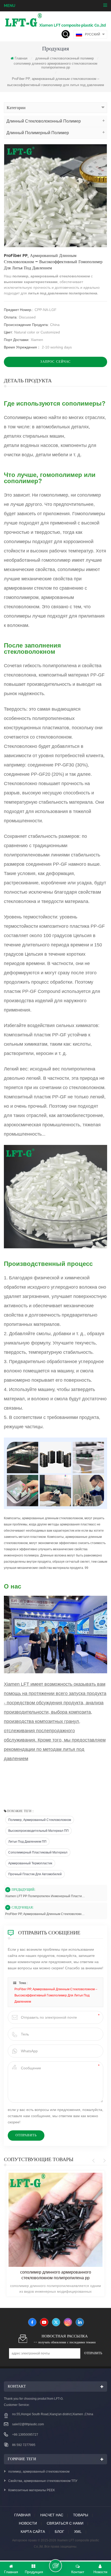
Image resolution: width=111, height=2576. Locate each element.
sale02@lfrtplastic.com (28, 2424)
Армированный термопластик (30, 1863)
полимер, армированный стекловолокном (39, 2472)
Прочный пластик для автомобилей (35, 1874)
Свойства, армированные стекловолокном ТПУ (43, 2481)
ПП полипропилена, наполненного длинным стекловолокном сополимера (55, 2275)
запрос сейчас (55, 362)
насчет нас (52, 2515)
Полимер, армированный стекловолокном (40, 1820)
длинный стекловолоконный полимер (65, 58)
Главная (21, 58)
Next (104, 2161)
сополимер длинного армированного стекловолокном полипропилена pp (55, 65)
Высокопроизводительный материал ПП (38, 1831)
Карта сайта (33, 2532)
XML (78, 2532)
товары (81, 2515)
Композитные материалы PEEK (32, 2490)
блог (60, 2532)
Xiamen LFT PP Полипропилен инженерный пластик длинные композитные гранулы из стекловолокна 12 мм (45, 1896)
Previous (94, 2161)
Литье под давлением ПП (27, 1842)
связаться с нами (65, 2523)
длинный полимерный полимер (38, 133)
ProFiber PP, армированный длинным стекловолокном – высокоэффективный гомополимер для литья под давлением (45, 1914)
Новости (28, 2523)
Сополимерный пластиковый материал (38, 1852)
